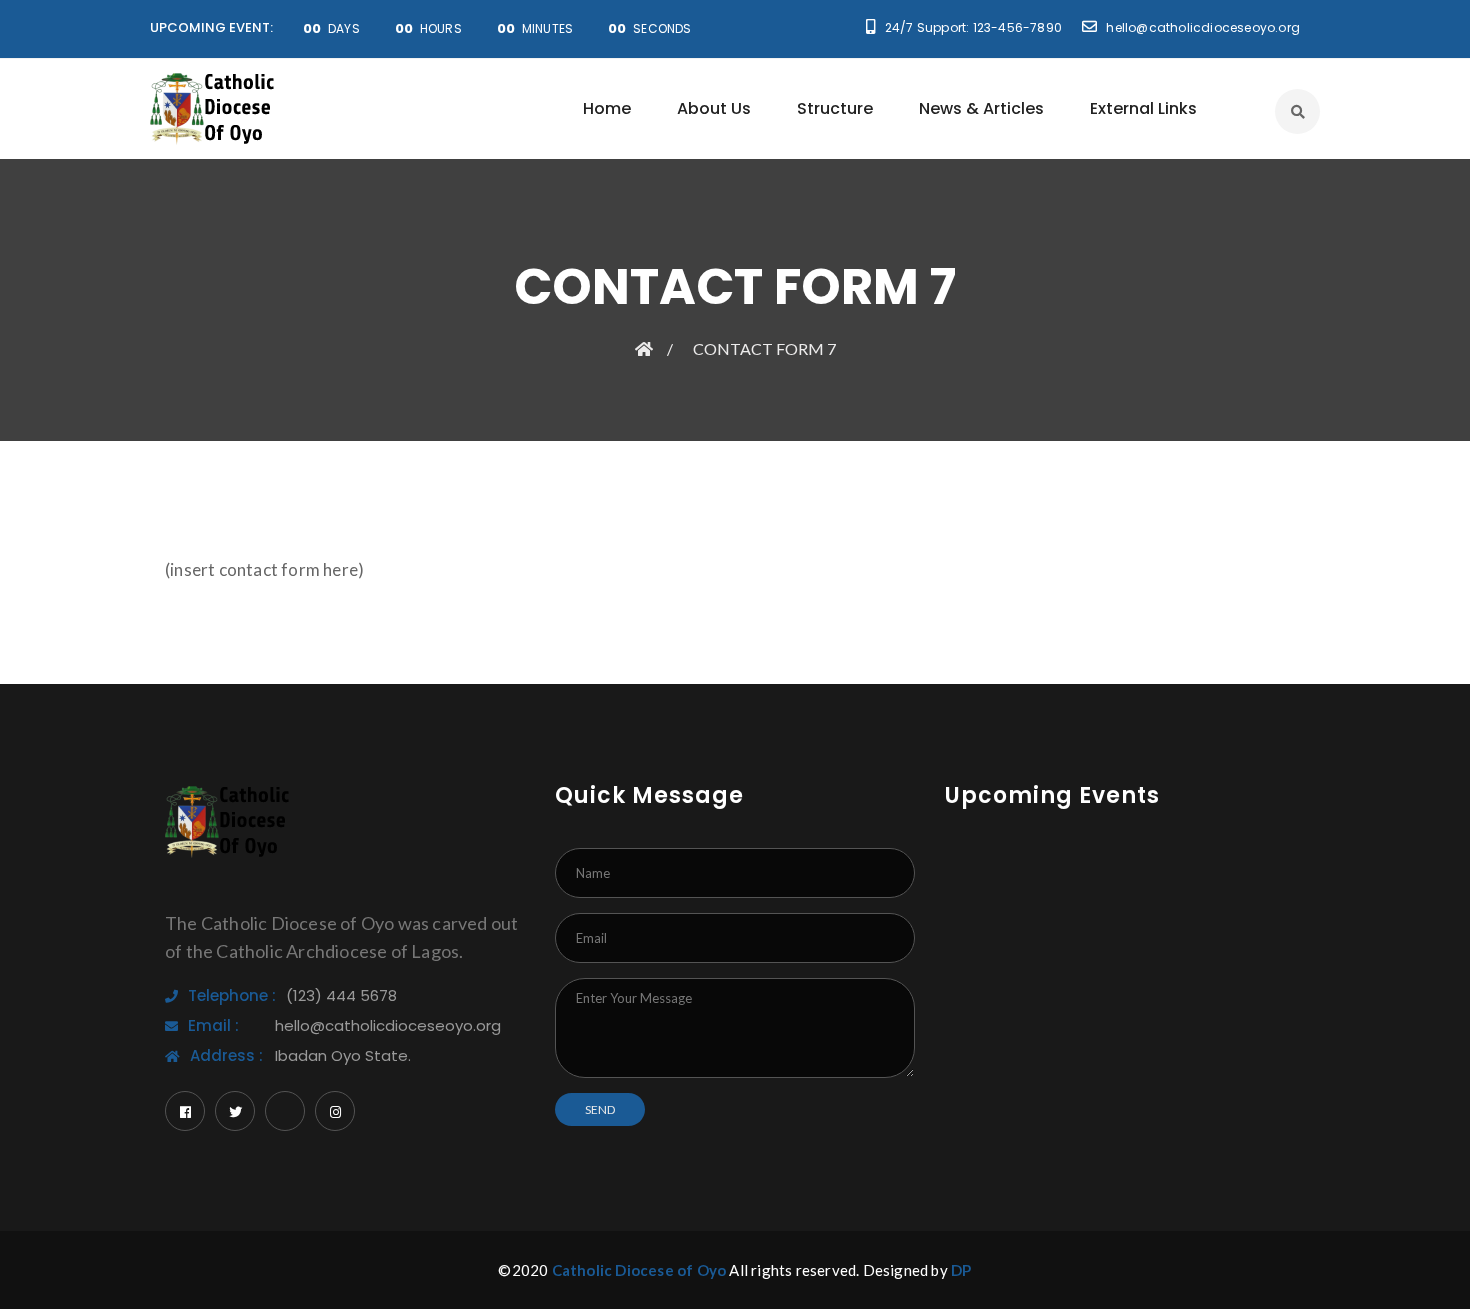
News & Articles (981, 108)
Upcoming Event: (211, 27)
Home (607, 108)
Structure (835, 108)
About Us (714, 108)
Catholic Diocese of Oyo (639, 1270)
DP (961, 1270)
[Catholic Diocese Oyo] (213, 108)
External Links (1143, 108)
